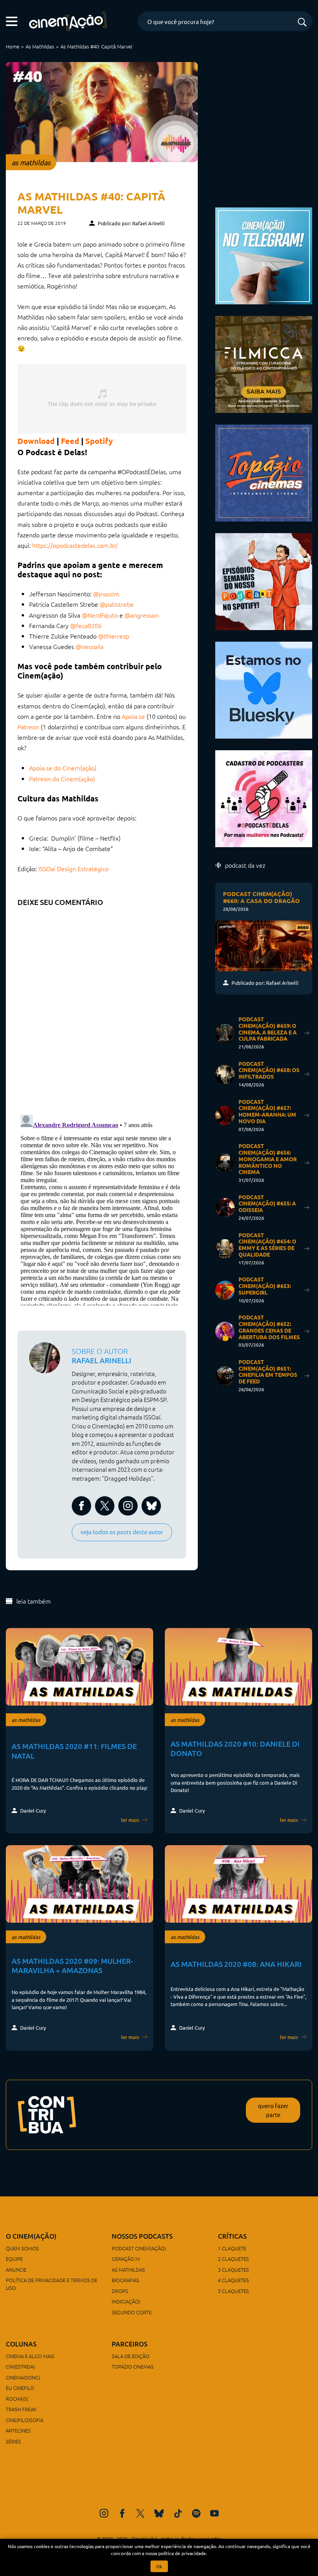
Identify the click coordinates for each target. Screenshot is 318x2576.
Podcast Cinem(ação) (139, 2248)
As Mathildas (40, 46)
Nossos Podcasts (142, 2236)
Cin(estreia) (20, 2366)
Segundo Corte (132, 2312)
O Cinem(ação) (31, 2236)
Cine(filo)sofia (25, 2420)
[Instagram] (104, 2513)
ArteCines (18, 2430)
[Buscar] (302, 23)
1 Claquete (232, 2248)
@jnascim (106, 594)
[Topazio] (264, 472)
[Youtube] (214, 2513)
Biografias (125, 2280)
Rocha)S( (17, 2399)
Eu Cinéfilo (20, 2388)
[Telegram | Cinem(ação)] (264, 255)
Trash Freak (21, 2409)
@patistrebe (117, 604)
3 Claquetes (233, 2270)
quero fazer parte (273, 2110)
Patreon (28, 727)
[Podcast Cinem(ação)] (264, 580)
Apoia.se (133, 716)
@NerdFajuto (100, 615)
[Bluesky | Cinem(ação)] (264, 689)
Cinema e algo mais (30, 2356)
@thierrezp (114, 636)
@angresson (142, 615)
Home (13, 46)
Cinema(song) (23, 2377)
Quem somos (22, 2248)
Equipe (14, 2259)
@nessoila (90, 646)
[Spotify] (196, 2513)
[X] (140, 2513)
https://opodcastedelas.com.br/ (75, 545)
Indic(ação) (126, 2301)
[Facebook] (122, 2513)
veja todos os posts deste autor (122, 1532)
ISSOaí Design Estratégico (73, 868)
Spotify (99, 441)
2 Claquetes (233, 2259)
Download (36, 441)
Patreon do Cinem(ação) (62, 779)
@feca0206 (86, 625)
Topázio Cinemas (133, 2366)
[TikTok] (178, 2513)
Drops (120, 2291)
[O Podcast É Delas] (264, 797)
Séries (13, 2441)
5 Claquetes (233, 2291)
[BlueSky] (159, 2513)
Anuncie (16, 2270)
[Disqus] (102, 1008)
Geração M (126, 2259)
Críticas (232, 2236)
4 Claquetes (233, 2280)
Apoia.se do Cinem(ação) (63, 768)
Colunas (21, 2344)
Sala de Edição (130, 2356)
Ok (159, 2566)
